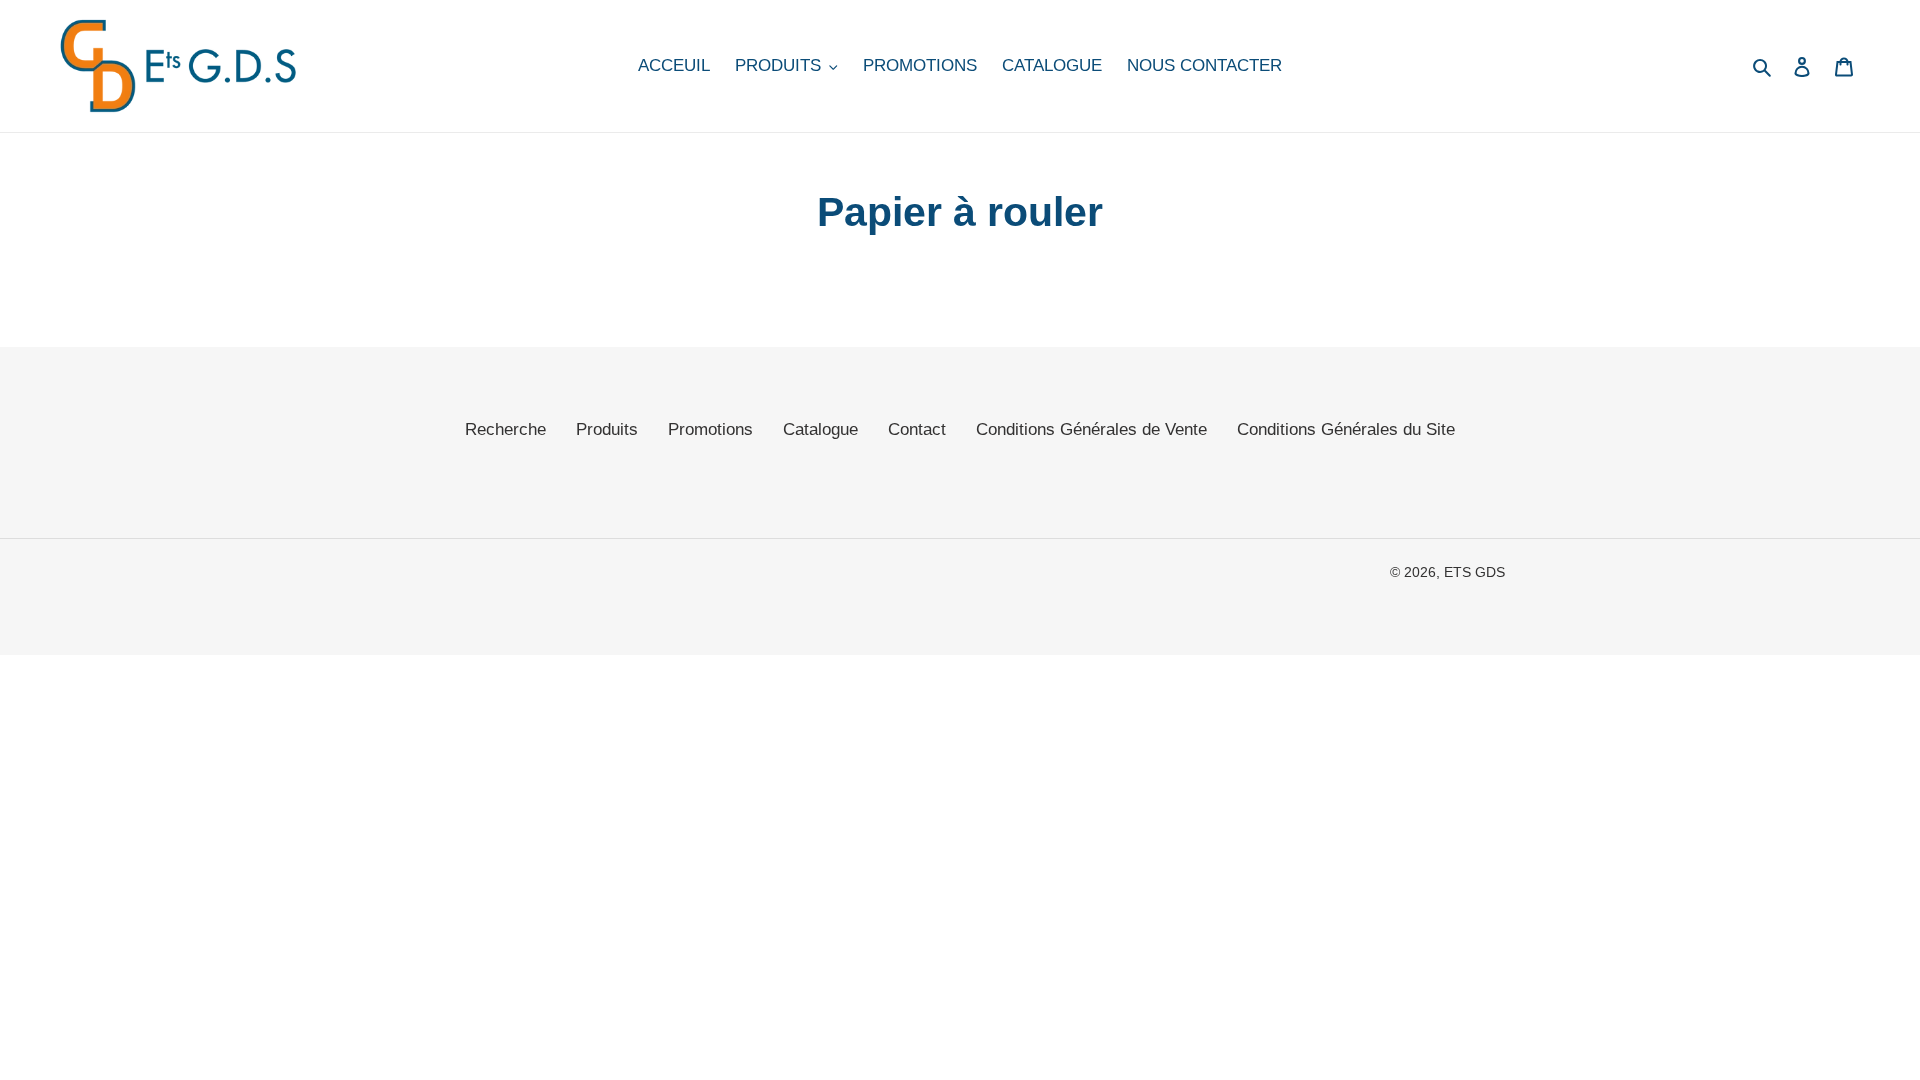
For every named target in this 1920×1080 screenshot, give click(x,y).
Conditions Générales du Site (1346, 429)
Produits (607, 429)
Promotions (710, 429)
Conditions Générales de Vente (1091, 429)
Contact (917, 429)
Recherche (505, 429)
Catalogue (820, 429)
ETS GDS (1474, 572)
